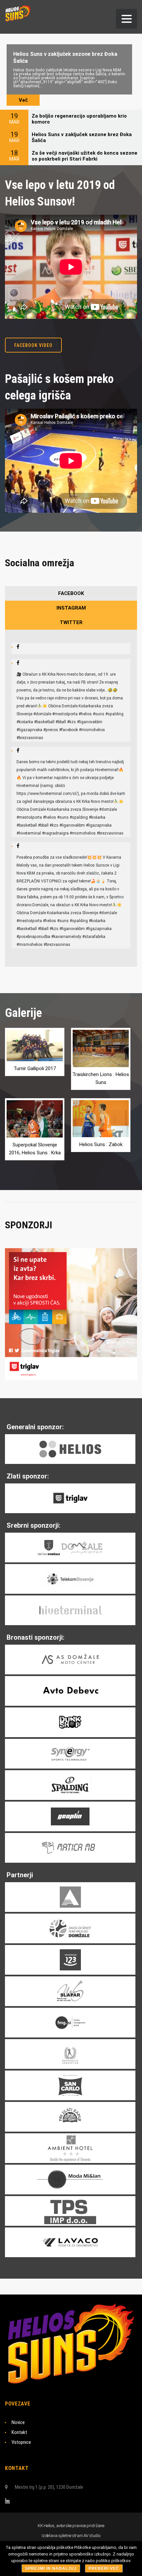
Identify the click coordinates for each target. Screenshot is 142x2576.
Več (23, 100)
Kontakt (19, 2432)
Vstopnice (21, 2442)
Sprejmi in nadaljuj (51, 2568)
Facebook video (33, 345)
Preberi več (104, 2568)
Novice (18, 2422)
